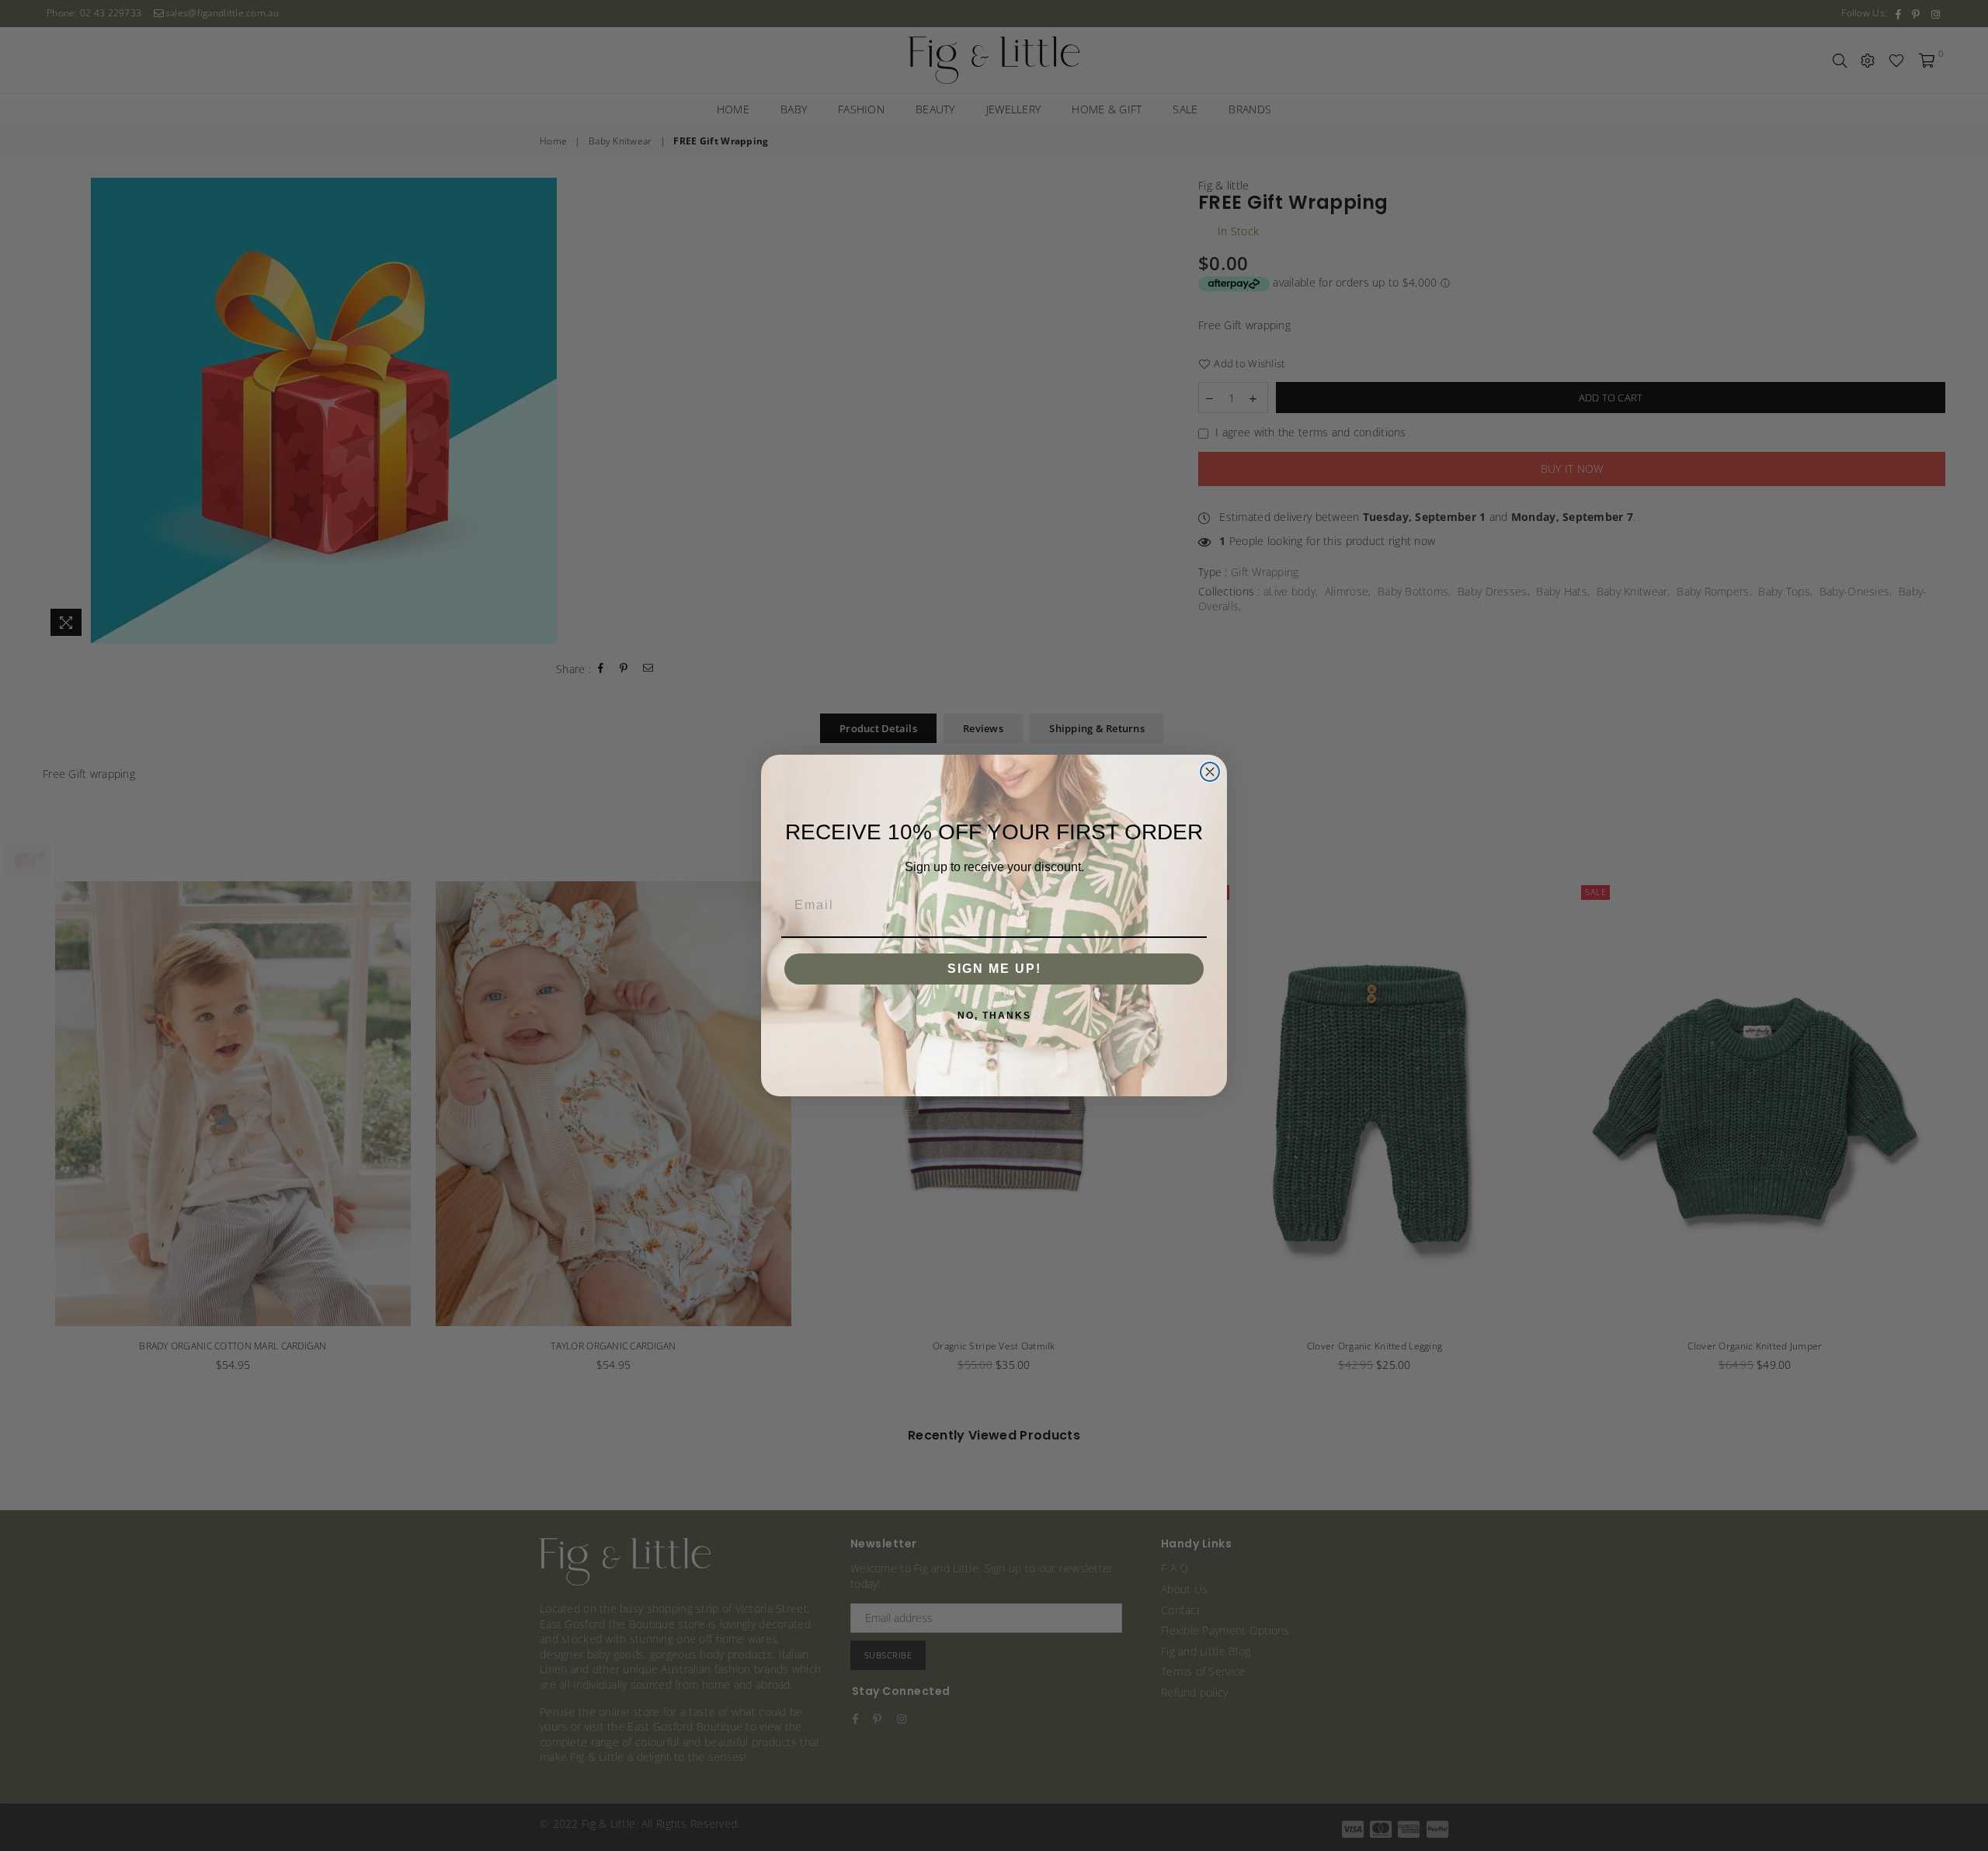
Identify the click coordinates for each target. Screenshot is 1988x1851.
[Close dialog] (1210, 772)
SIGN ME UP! (994, 969)
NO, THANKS (994, 1016)
